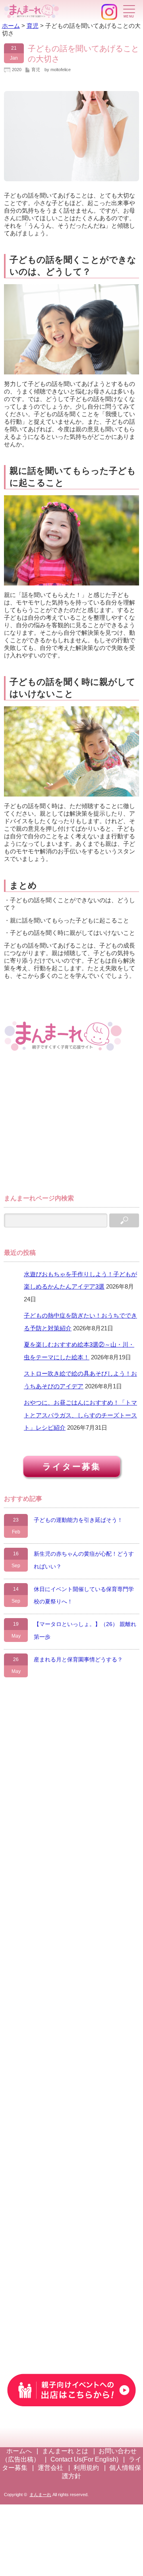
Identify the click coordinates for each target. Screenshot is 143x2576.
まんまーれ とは (65, 2451)
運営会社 (50, 2468)
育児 (36, 70)
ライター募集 (72, 1466)
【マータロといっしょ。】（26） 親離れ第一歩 (85, 1630)
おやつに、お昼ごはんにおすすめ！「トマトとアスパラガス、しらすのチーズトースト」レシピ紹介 (80, 1415)
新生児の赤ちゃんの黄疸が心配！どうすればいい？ (84, 1560)
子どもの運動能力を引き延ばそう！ (78, 1520)
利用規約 (86, 2468)
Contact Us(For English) (84, 2459)
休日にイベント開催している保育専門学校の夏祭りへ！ (84, 1595)
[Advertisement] (64, 1126)
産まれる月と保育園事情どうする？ (78, 1659)
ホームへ (19, 2451)
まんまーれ (40, 2495)
